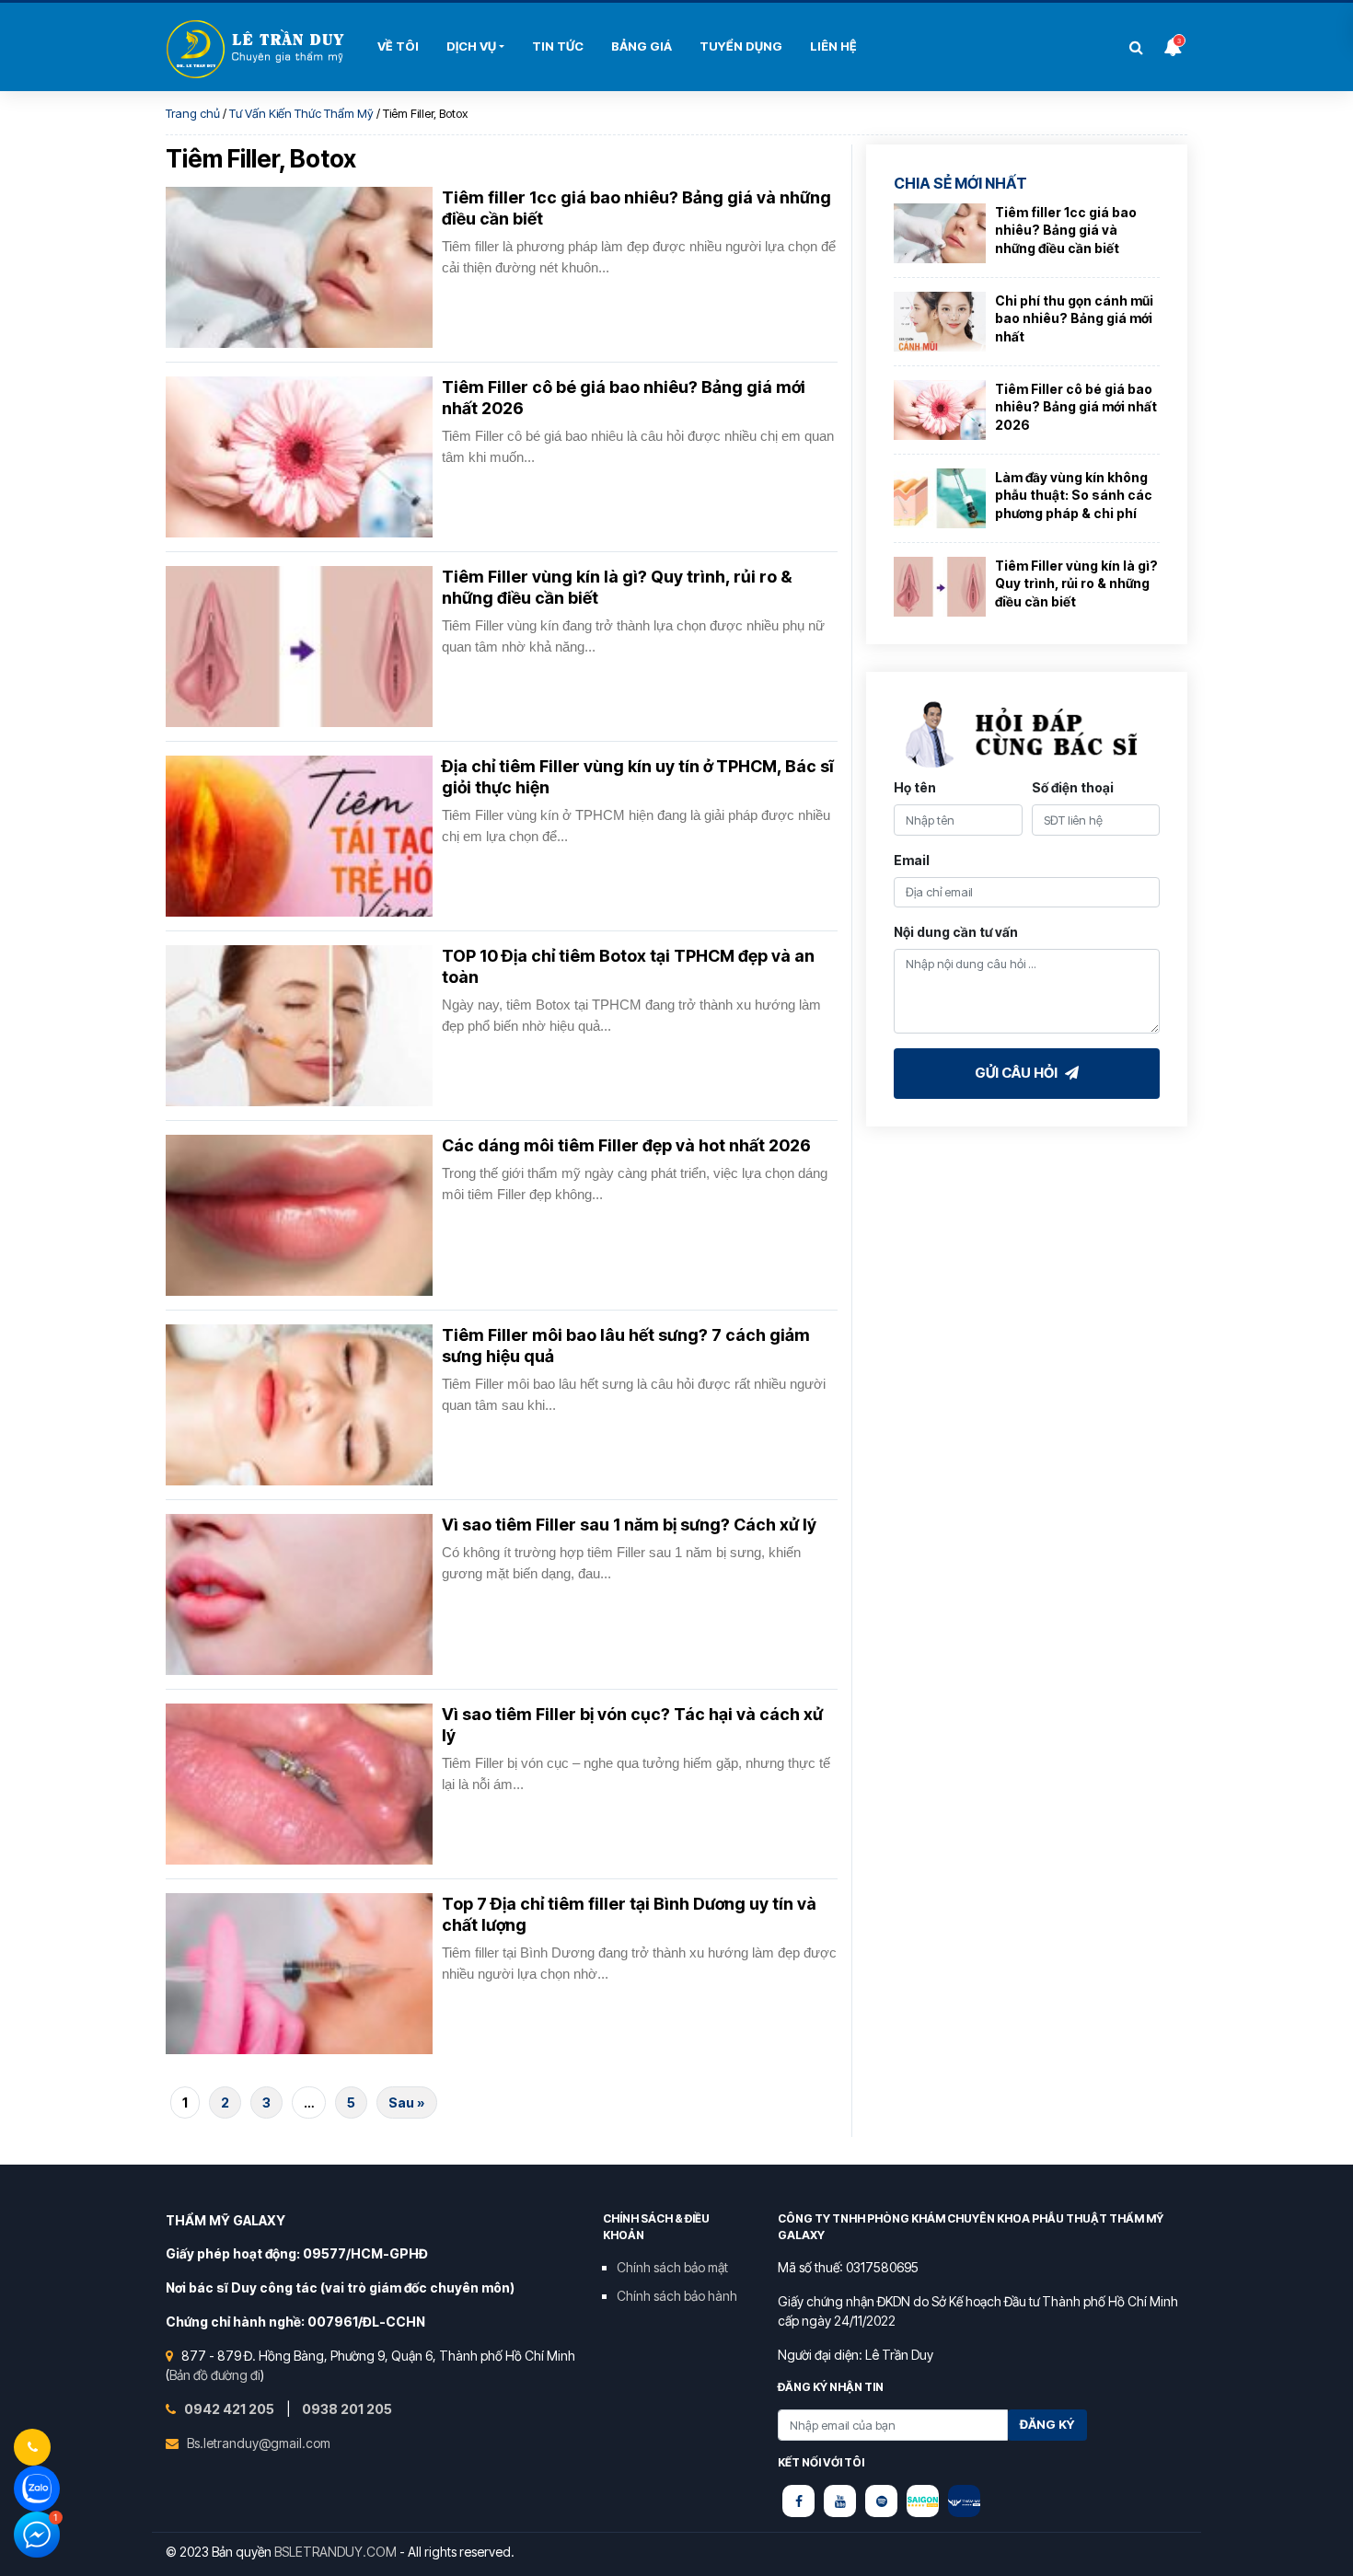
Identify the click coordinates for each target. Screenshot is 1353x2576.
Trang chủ (193, 113)
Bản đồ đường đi (215, 2375)
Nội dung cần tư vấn (956, 932)
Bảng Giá (642, 46)
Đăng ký (1047, 2424)
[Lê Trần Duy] (923, 2501)
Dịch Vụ (471, 46)
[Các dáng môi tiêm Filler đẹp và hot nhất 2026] (299, 1215)
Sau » (407, 2102)
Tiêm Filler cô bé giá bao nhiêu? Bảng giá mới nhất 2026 (1076, 407)
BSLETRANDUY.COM (335, 2552)
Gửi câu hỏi (1018, 1073)
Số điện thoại (1073, 787)
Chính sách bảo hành (677, 2296)
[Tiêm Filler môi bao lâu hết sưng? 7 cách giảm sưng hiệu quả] (299, 1405)
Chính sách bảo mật (672, 2267)
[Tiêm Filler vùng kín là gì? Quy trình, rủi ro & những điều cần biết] (299, 647)
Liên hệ (833, 46)
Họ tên (915, 787)
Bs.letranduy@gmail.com (259, 2443)
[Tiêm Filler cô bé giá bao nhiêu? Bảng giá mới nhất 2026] (299, 457)
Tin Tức (558, 46)
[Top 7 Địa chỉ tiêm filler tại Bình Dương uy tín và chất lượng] (299, 1974)
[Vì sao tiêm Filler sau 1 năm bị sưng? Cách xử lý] (299, 1594)
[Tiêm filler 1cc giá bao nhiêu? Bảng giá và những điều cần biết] (299, 267)
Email (912, 860)
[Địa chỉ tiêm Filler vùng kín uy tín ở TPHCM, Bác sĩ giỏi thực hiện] (299, 836)
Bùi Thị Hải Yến (258, 49)
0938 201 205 (347, 2409)
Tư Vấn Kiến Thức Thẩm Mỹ (301, 113)
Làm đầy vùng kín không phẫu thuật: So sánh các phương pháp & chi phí (1074, 495)
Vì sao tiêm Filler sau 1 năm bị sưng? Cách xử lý (629, 1525)
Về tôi (398, 46)
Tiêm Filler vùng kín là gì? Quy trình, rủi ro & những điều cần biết (1076, 583)
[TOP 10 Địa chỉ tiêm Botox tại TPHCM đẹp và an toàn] (299, 1026)
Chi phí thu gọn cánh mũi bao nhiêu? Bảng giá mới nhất (1074, 318)
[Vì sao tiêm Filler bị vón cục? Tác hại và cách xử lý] (299, 1784)
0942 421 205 (231, 2409)
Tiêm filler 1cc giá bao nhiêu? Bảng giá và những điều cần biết (1066, 230)
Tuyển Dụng (741, 46)
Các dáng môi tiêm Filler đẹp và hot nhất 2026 (626, 1145)
